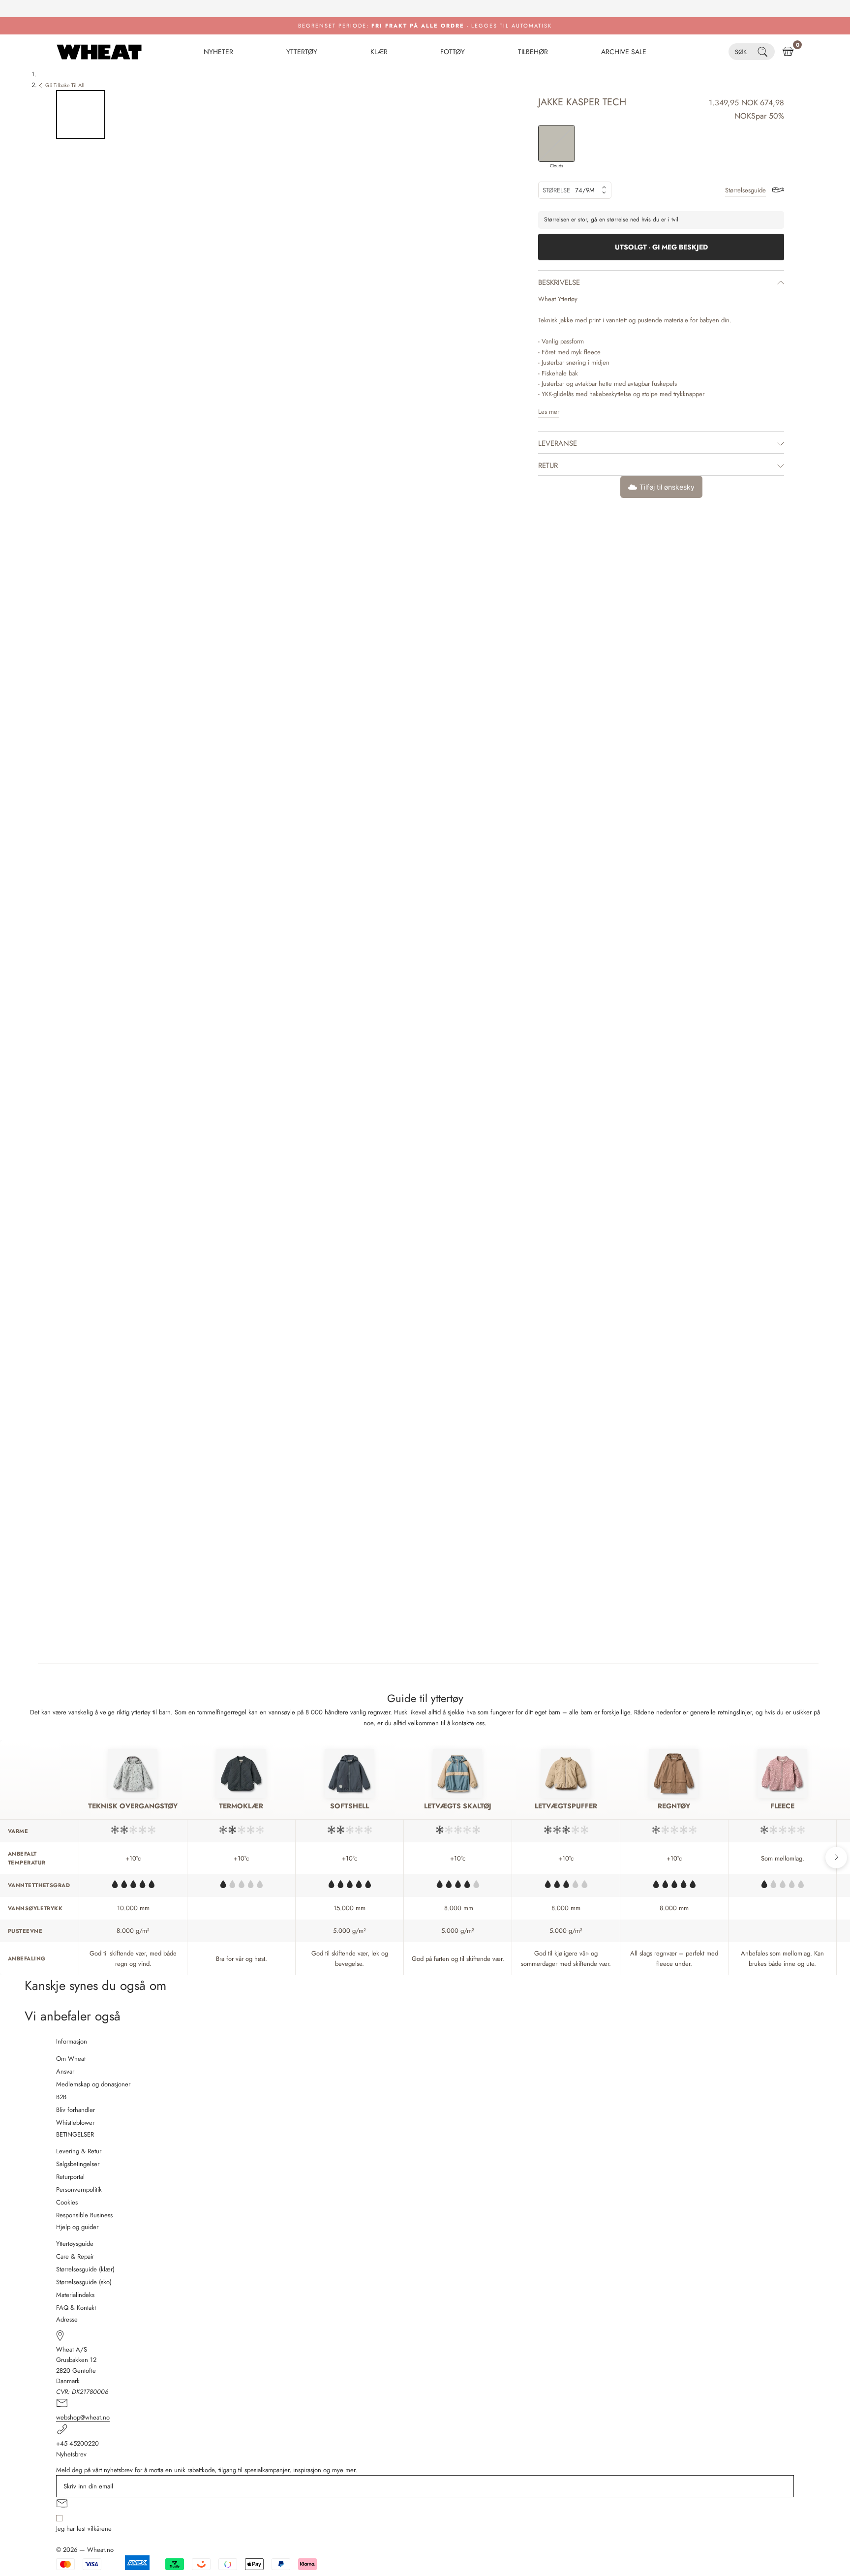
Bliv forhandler (76, 2110)
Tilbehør (533, 52)
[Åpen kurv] (788, 52)
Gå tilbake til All (65, 85)
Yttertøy (302, 52)
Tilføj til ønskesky (667, 487)
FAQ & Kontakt (76, 2308)
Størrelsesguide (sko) (84, 2282)
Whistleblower (75, 2123)
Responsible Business (84, 2215)
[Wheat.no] (99, 52)
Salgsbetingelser (78, 2164)
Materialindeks (75, 2295)
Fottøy (453, 52)
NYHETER (218, 52)
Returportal (70, 2177)
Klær (379, 52)
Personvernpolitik (79, 2189)
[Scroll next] (836, 1858)
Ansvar (65, 2071)
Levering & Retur (79, 2151)
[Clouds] (557, 143)
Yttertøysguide (75, 2244)
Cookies (67, 2202)
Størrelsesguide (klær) (85, 2269)
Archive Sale (624, 52)
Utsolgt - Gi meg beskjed (661, 247)
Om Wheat (71, 2059)
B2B (61, 2097)
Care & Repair (75, 2256)
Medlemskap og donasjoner (93, 2084)
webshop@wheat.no (83, 2417)
